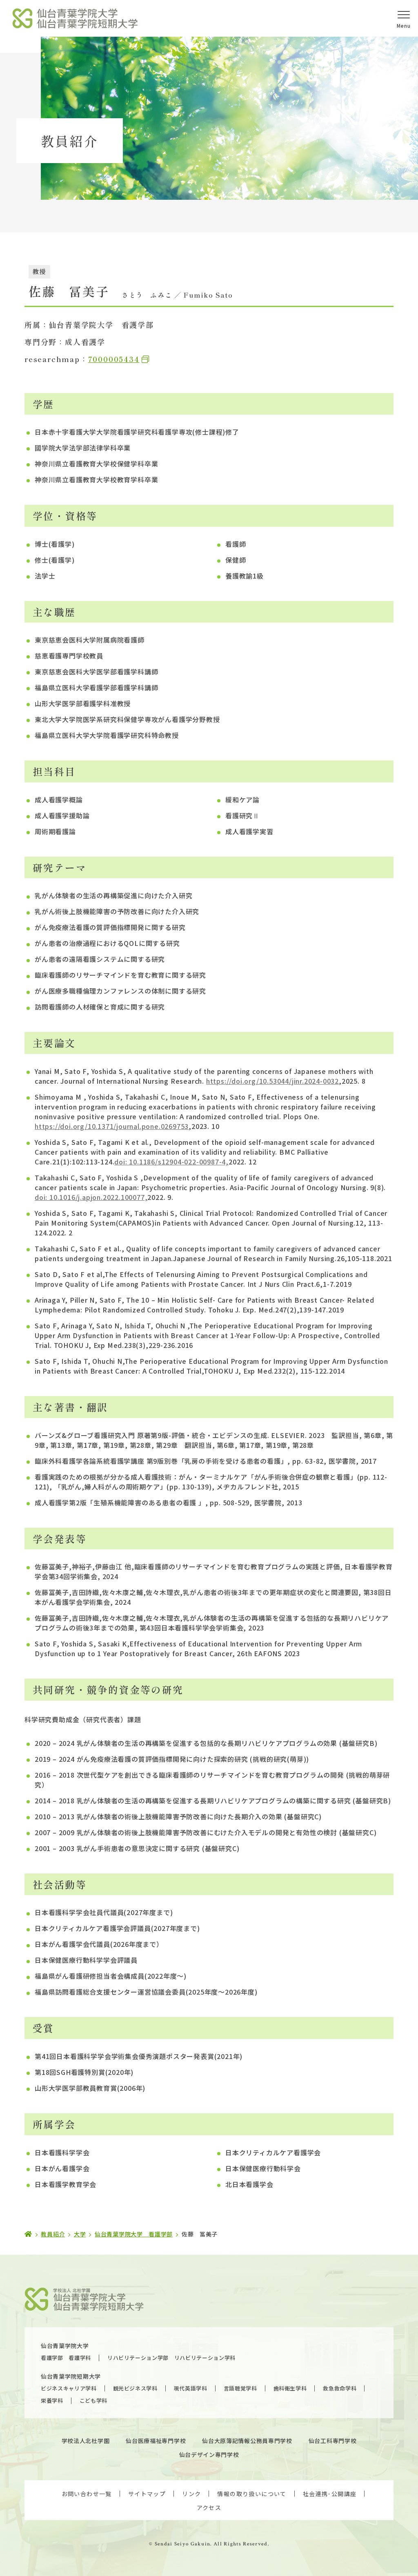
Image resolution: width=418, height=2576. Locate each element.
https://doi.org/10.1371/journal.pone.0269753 (112, 1126)
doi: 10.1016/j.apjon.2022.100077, (91, 1197)
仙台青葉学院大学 (65, 2346)
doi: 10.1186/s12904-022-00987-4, (171, 1162)
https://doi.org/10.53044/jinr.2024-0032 (272, 1081)
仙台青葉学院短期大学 (71, 2376)
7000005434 (114, 359)
